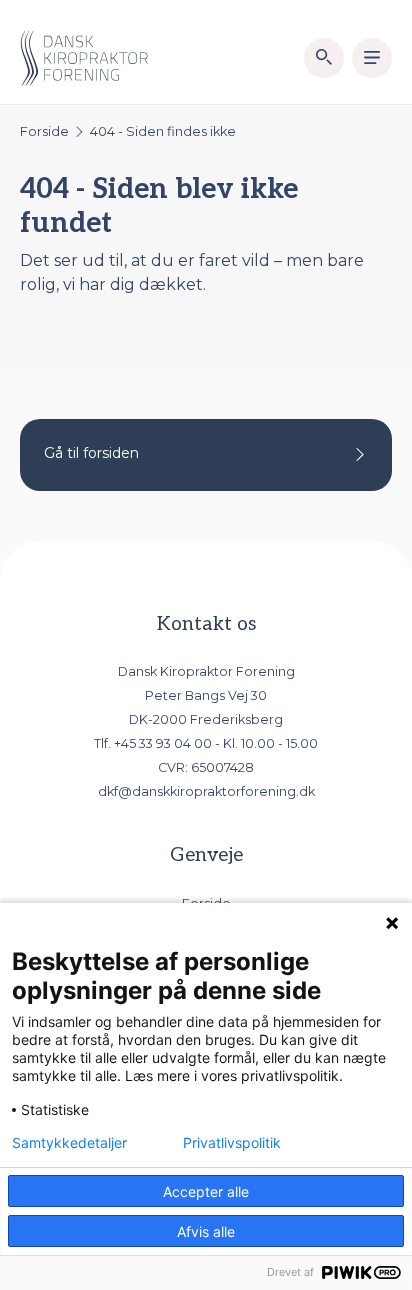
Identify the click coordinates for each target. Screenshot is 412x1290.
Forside (44, 131)
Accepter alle (206, 1191)
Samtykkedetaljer (69, 1143)
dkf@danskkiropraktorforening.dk (206, 791)
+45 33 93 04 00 (163, 743)
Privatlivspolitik (232, 1143)
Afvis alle (206, 1231)
